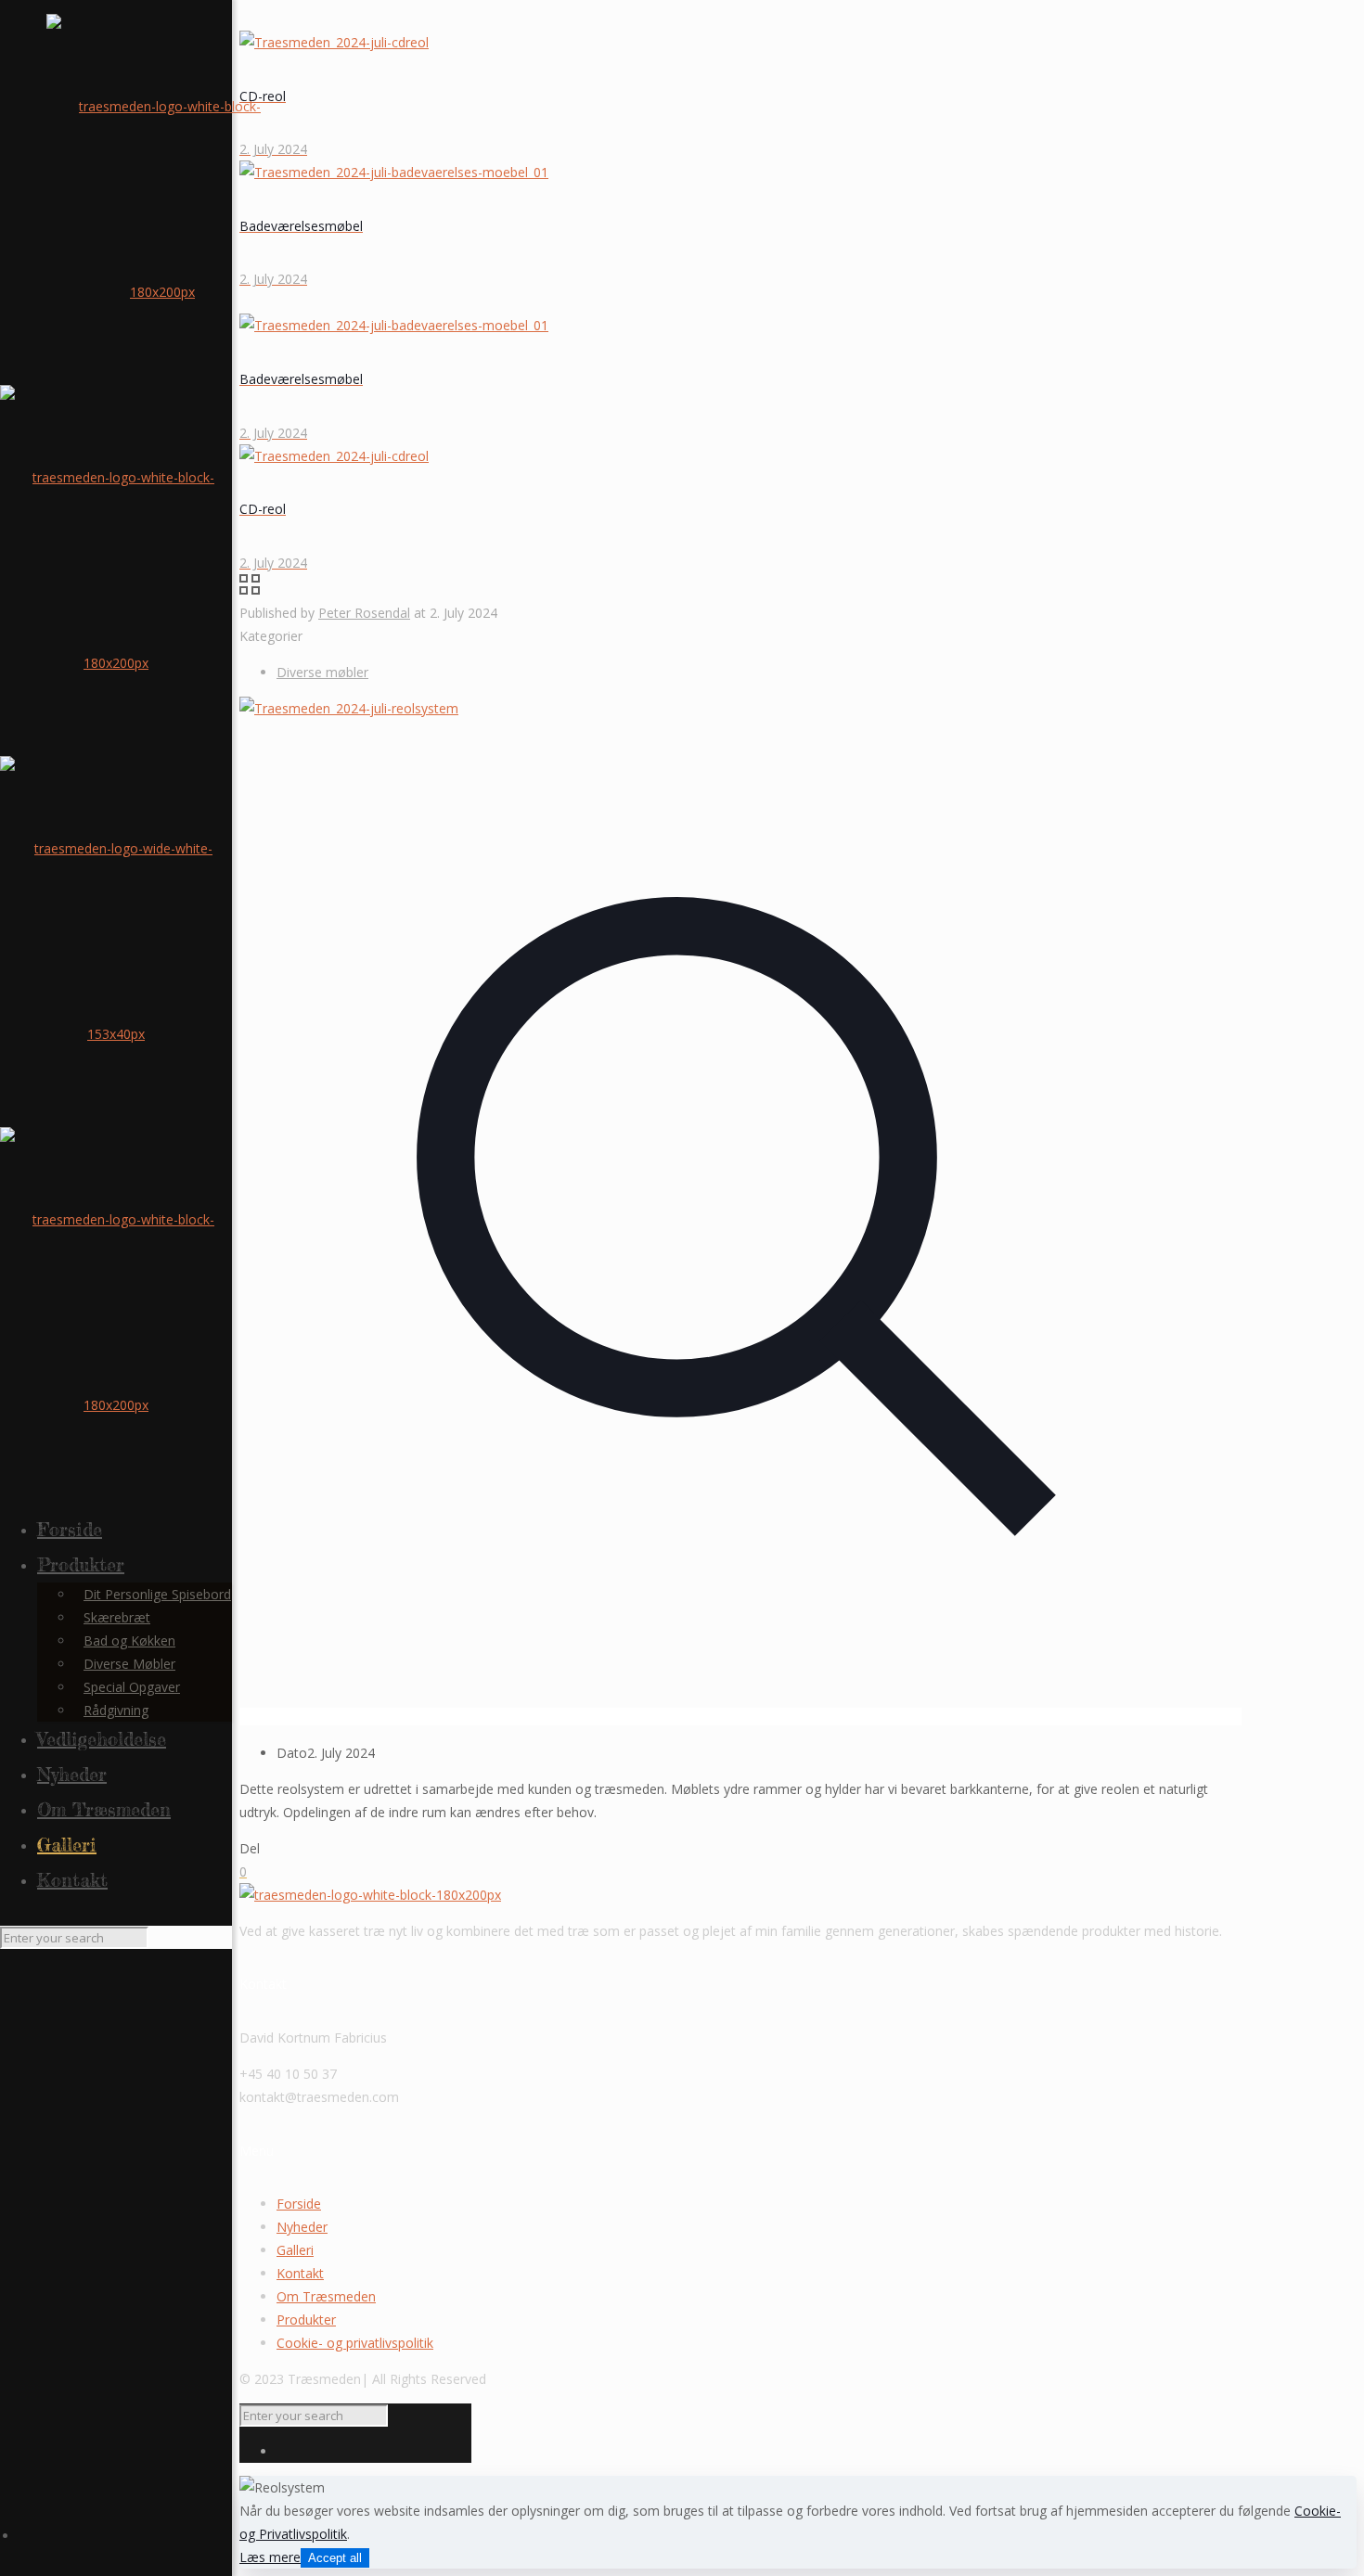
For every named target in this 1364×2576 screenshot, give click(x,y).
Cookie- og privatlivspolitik (355, 2343)
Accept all (335, 2558)
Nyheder (302, 2227)
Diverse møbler (322, 672)
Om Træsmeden (326, 2296)
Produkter (306, 2320)
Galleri (295, 2250)
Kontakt (300, 2273)
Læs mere (270, 2557)
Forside (299, 2204)
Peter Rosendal (364, 613)
